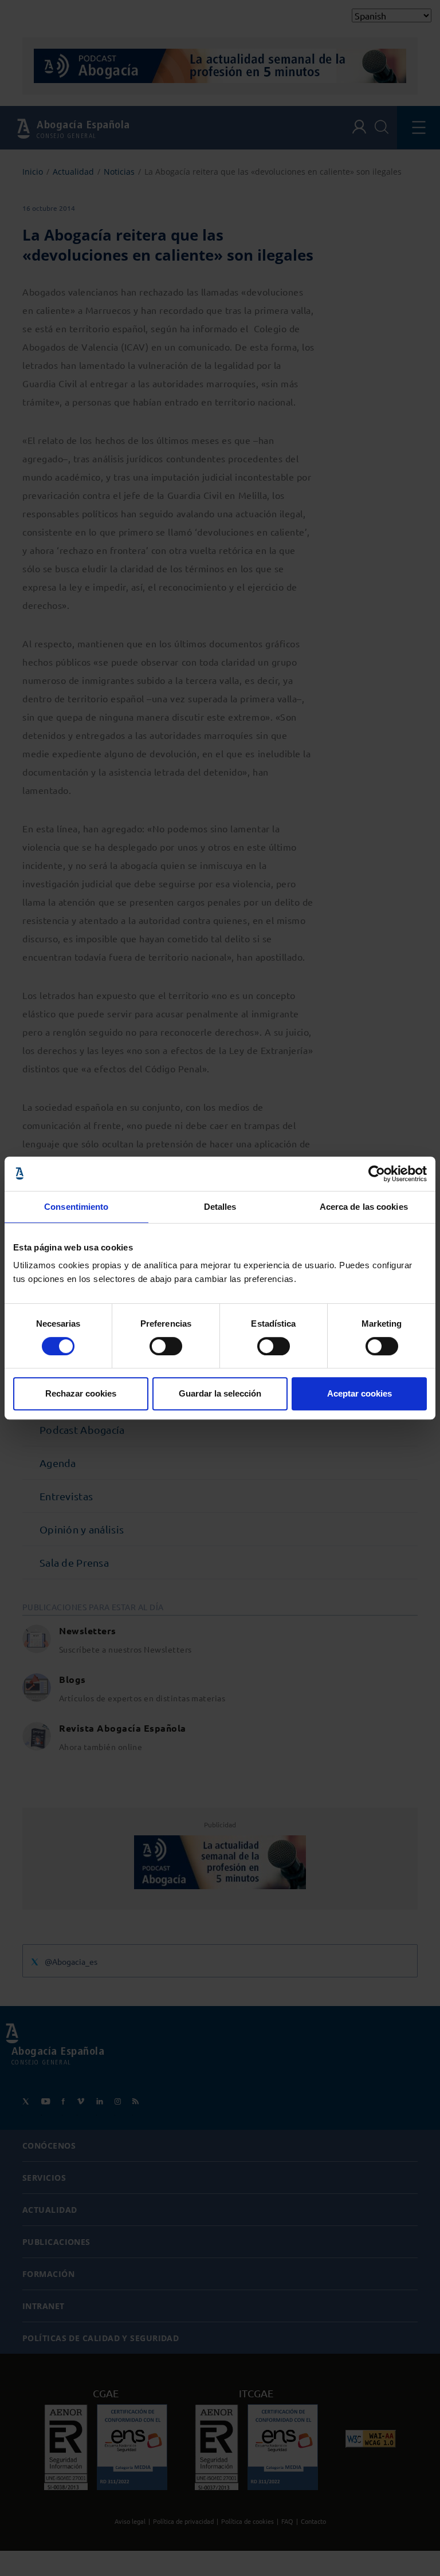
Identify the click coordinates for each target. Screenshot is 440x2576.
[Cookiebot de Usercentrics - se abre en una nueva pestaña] (377, 1174)
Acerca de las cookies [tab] (364, 1207)
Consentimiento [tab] (76, 1207)
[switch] (166, 1346)
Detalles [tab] (220, 1207)
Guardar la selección (220, 1393)
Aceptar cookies (360, 1393)
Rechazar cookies (81, 1393)
